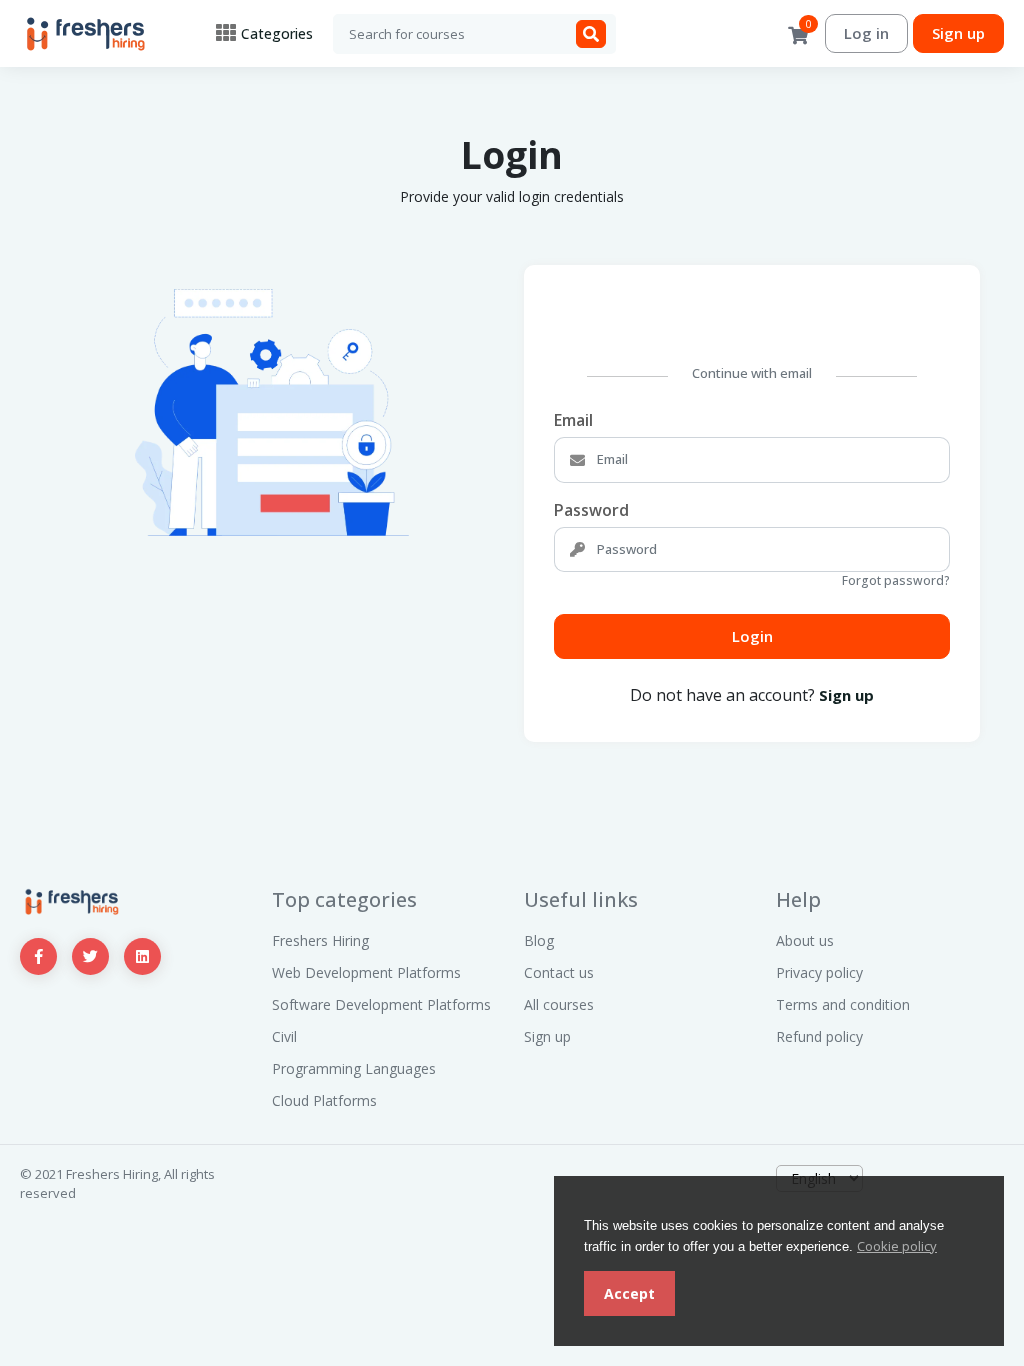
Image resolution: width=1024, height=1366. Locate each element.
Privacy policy (819, 972)
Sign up (958, 33)
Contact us (559, 972)
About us (805, 940)
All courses (559, 1004)
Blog (539, 940)
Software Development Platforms (381, 1004)
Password (591, 510)
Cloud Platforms (324, 1100)
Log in (866, 33)
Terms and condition (843, 1004)
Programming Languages (354, 1068)
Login (752, 636)
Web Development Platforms (366, 972)
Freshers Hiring (320, 940)
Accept (629, 1293)
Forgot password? (896, 580)
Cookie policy (897, 1246)
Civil (284, 1036)
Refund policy (819, 1036)
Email (573, 420)
